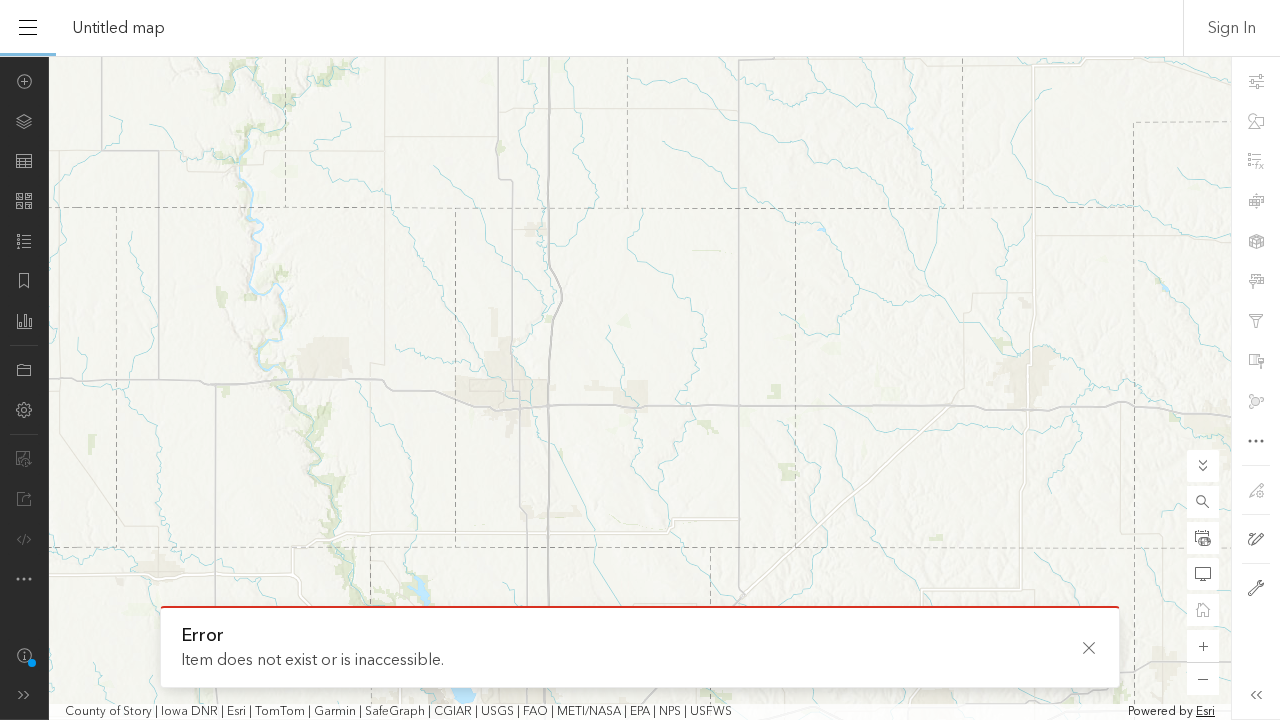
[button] (1203, 502)
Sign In (1232, 28)
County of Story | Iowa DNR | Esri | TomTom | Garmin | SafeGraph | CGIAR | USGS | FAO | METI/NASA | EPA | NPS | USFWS (398, 712)
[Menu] (28, 28)
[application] (640, 388)
